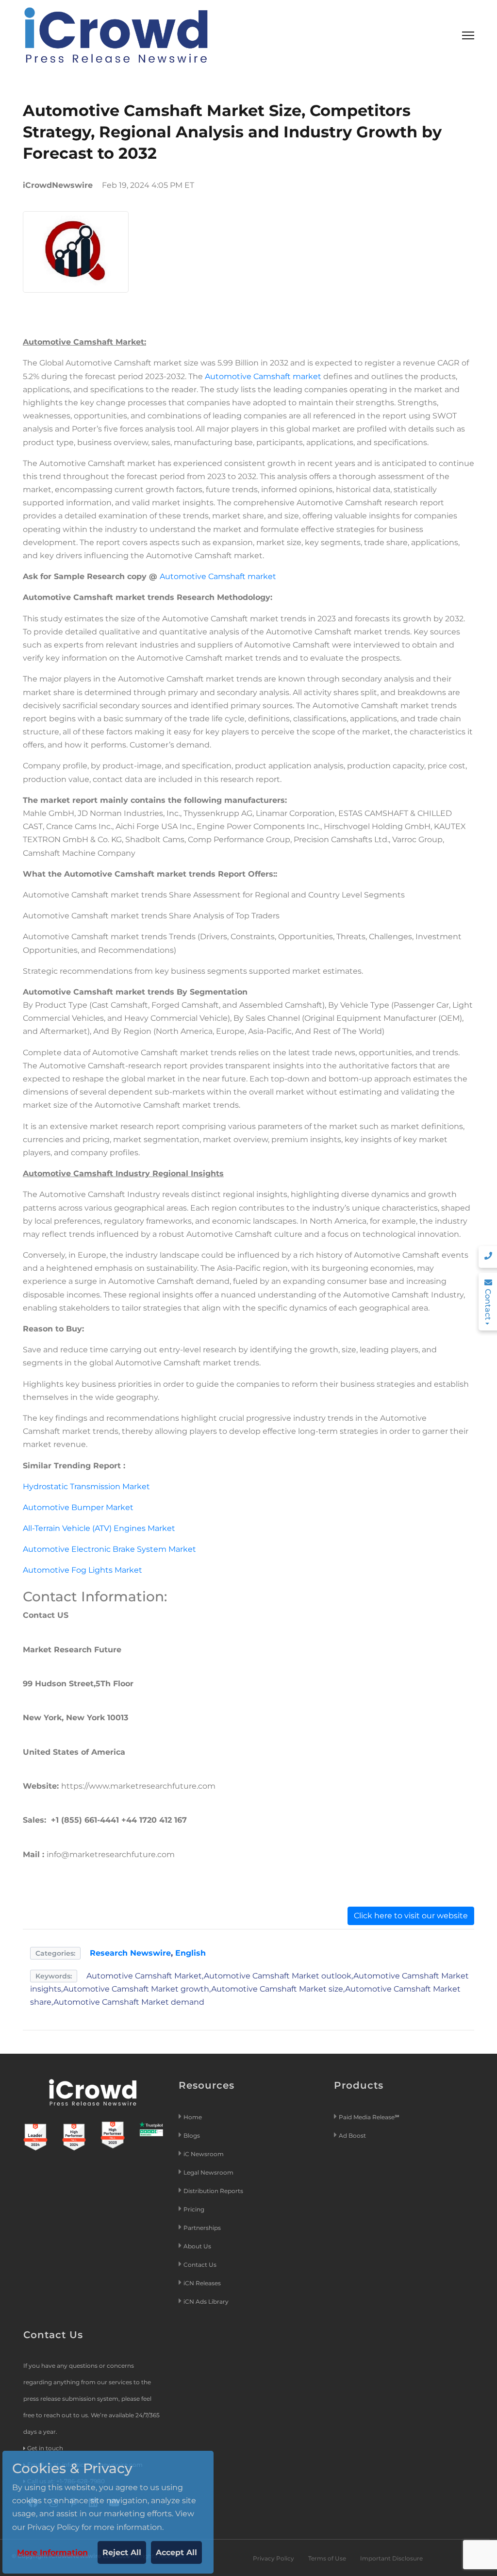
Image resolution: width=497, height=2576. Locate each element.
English (191, 1953)
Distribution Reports (214, 2191)
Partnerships (202, 2228)
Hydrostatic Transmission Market (86, 1487)
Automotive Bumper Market (78, 1507)
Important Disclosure (391, 2558)
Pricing (195, 2209)
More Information (52, 2552)
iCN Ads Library (206, 2302)
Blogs (192, 2136)
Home (193, 2117)
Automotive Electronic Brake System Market (109, 1549)
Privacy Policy (273, 2558)
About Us (197, 2246)
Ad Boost (352, 2136)
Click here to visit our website (411, 1916)
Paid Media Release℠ (369, 2117)
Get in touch (45, 2448)
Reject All (122, 2552)
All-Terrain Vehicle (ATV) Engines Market (99, 1528)
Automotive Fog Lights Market (83, 1570)
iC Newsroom (204, 2154)
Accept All (176, 2552)
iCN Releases (202, 2283)
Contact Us (200, 2265)
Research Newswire (130, 1953)
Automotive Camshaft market (264, 376)
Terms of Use (327, 2558)
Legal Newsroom (209, 2172)
